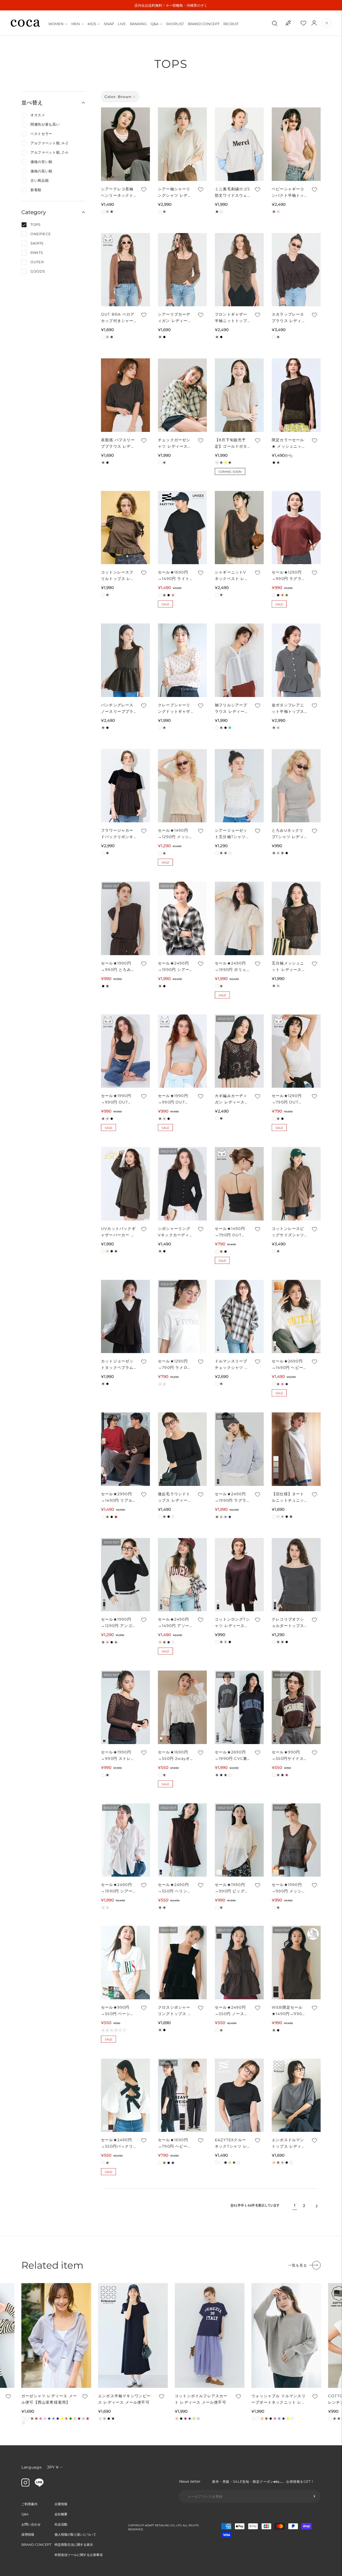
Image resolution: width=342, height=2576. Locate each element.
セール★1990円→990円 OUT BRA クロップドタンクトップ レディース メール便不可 (175, 1099)
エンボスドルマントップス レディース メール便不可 (289, 2143)
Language (32, 2467)
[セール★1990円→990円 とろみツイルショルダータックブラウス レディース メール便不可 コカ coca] (125, 918)
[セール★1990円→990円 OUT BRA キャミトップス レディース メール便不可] (125, 1051)
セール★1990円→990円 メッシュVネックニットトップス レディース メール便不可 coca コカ (289, 1888)
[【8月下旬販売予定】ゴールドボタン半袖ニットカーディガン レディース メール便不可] (239, 395)
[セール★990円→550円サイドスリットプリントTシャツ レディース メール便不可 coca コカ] (296, 1707)
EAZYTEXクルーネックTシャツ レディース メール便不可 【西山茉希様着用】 (232, 2143)
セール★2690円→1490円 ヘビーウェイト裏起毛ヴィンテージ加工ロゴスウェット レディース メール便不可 (289, 1365)
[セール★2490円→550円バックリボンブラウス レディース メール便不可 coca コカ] (125, 2095)
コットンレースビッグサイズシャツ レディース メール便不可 (289, 1232)
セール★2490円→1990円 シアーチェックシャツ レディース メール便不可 (175, 967)
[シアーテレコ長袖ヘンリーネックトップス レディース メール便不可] (125, 144)
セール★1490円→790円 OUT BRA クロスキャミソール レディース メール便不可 (232, 1232)
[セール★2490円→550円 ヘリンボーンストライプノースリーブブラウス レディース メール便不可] (182, 1840)
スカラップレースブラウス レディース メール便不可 (289, 318)
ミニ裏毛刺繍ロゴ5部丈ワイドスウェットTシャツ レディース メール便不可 (232, 193)
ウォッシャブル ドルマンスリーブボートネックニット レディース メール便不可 (279, 2399)
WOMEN (56, 24)
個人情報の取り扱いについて (75, 2534)
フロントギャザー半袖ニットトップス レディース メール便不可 (231, 318)
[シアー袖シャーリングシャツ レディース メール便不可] (182, 144)
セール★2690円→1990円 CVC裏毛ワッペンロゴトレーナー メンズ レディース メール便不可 (232, 1756)
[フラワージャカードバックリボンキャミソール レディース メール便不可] (125, 786)
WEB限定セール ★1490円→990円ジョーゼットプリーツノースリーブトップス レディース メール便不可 (289, 2011)
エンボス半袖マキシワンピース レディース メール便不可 (125, 2399)
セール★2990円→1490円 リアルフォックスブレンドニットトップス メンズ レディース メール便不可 (118, 1498)
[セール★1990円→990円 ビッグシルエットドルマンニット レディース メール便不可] (239, 1840)
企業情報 (61, 2504)
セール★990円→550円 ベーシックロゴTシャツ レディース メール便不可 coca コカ (118, 2011)
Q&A (155, 24)
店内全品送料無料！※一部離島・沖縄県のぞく (171, 5)
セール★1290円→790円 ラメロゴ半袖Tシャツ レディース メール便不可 (175, 1365)
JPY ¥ (53, 2467)
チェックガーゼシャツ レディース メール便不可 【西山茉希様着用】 (175, 443)
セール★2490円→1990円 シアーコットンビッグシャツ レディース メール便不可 (117, 1888)
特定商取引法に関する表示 (74, 2545)
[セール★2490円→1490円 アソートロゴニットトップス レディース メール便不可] (182, 1575)
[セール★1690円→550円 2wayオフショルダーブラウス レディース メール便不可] (182, 1707)
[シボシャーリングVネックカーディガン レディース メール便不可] (182, 1184)
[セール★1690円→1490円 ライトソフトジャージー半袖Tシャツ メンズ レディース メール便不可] (182, 528)
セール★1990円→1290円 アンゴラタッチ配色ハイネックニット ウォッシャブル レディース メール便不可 (118, 1623)
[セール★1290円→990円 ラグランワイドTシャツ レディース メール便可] (296, 528)
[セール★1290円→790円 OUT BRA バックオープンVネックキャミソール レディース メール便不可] (296, 1051)
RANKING (138, 24)
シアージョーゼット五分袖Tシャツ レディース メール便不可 (232, 834)
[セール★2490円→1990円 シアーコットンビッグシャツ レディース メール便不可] (125, 1840)
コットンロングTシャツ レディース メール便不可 (232, 1623)
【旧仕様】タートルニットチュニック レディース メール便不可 (288, 1498)
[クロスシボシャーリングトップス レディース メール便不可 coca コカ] (182, 1963)
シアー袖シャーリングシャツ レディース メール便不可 (175, 193)
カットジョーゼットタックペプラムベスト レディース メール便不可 (118, 1365)
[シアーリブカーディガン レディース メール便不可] (182, 270)
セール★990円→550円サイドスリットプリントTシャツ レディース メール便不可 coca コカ (289, 1756)
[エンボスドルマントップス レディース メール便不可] (296, 2095)
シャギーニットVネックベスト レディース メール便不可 (232, 576)
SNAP (109, 24)
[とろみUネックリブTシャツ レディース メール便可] (296, 786)
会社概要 (61, 2514)
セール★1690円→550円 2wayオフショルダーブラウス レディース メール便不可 (174, 1756)
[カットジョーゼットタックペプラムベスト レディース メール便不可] (125, 1317)
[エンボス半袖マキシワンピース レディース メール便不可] (133, 2335)
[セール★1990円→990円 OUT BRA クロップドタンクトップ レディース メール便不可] (182, 1051)
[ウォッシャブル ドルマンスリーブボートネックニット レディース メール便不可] (286, 2335)
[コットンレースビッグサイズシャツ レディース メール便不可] (296, 1184)
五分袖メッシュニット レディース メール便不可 (288, 967)
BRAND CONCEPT (204, 24)
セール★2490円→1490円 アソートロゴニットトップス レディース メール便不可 (174, 1623)
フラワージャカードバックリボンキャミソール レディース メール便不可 (118, 834)
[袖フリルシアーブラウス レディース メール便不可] (239, 660)
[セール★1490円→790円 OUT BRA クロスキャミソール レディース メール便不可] (239, 1184)
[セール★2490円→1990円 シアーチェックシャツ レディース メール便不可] (182, 918)
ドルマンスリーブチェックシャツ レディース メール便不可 (232, 1365)
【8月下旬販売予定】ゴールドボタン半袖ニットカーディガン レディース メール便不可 (232, 443)
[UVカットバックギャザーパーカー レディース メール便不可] (125, 1184)
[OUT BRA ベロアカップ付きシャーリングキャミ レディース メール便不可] (125, 270)
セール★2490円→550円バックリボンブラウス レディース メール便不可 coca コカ (118, 2143)
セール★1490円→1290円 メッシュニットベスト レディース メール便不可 (175, 834)
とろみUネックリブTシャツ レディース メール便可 (288, 834)
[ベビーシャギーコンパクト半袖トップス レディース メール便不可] (296, 144)
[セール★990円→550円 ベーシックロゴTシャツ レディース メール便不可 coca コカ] (125, 1963)
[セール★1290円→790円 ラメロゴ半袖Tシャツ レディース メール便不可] (182, 1317)
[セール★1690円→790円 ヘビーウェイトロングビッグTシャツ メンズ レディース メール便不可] (182, 2095)
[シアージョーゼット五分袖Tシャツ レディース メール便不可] (239, 786)
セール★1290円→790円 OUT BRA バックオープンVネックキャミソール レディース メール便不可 (289, 1099)
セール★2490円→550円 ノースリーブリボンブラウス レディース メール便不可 (232, 2011)
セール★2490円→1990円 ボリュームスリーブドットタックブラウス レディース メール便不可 (232, 967)
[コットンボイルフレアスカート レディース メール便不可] (210, 2335)
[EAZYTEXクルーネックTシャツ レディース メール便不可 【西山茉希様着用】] (239, 2095)
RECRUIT (231, 24)
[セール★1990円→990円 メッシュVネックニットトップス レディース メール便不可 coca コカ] (296, 1840)
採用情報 (28, 2534)
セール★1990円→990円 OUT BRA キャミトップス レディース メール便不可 (118, 1099)
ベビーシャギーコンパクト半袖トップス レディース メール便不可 (288, 193)
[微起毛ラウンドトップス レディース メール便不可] (182, 1449)
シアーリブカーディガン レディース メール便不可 (175, 318)
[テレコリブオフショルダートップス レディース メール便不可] (296, 1575)
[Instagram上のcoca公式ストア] (25, 2485)
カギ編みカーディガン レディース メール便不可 (231, 1099)
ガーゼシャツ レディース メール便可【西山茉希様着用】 (49, 2399)
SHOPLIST (175, 24)
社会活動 (61, 2524)
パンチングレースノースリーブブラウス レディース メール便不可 (117, 709)
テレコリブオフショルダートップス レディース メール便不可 (289, 1623)
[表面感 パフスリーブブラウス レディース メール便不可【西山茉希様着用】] (125, 395)
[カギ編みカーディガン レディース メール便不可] (239, 1051)
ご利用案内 (29, 2504)
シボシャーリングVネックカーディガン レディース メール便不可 (174, 1232)
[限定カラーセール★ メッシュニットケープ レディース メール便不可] (296, 395)
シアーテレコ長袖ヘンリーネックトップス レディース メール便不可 (118, 193)
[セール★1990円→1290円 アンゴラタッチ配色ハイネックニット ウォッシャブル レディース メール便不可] (125, 1575)
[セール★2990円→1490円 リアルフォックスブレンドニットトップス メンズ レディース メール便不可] (125, 1449)
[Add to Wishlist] (143, 189)
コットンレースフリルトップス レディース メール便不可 (118, 576)
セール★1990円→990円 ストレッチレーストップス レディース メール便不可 (118, 1756)
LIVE (122, 24)
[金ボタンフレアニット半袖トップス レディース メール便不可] (296, 660)
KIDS (92, 24)
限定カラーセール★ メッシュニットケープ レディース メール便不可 (289, 443)
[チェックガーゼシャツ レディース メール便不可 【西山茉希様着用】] (182, 395)
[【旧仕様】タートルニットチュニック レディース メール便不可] (296, 1449)
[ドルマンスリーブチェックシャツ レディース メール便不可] (239, 1317)
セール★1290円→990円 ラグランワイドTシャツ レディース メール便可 (289, 576)
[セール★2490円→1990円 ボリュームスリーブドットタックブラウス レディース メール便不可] (239, 918)
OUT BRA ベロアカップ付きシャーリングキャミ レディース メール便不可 (118, 318)
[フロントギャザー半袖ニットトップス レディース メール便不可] (239, 270)
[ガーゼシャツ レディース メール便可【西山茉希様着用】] (56, 2335)
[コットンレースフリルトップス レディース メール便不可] (125, 528)
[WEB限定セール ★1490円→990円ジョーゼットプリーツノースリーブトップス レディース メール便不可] (296, 1963)
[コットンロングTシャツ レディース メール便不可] (239, 1575)
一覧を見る (298, 2265)
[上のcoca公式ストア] (39, 2485)
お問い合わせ (31, 2524)
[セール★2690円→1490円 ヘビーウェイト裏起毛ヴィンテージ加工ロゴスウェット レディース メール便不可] (296, 1317)
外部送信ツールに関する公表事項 (79, 2555)
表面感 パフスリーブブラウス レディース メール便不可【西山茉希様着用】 (118, 443)
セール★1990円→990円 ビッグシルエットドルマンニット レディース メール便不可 (232, 1888)
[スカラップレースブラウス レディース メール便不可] (296, 270)
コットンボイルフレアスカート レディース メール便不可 (201, 2399)
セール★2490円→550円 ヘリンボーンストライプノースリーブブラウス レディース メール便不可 (175, 1888)
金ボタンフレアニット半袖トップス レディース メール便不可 (289, 709)
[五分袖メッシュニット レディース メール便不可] (296, 918)
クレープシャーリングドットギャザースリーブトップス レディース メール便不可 (174, 709)
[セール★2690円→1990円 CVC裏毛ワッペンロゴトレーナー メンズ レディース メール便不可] (239, 1707)
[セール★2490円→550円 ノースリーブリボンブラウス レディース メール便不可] (239, 1963)
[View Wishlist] (308, 23)
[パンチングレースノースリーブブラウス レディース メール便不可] (125, 660)
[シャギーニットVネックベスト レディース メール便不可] (239, 528)
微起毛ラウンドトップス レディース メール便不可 (175, 1498)
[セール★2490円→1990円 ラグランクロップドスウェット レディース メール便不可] (239, 1449)
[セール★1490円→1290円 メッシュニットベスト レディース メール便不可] (182, 786)
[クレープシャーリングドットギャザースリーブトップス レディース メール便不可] (182, 660)
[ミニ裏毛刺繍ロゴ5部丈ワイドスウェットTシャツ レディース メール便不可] (239, 144)
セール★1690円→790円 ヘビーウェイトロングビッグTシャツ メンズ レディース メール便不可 (175, 2143)
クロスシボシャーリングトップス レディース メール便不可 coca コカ (175, 2011)
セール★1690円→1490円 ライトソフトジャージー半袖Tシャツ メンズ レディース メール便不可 (174, 576)
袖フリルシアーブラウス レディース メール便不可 (232, 709)
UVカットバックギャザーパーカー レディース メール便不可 (118, 1232)
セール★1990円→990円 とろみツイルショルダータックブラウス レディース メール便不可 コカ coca (118, 967)
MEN (76, 24)
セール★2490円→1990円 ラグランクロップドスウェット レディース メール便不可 (232, 1498)
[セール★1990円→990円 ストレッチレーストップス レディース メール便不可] (125, 1707)
